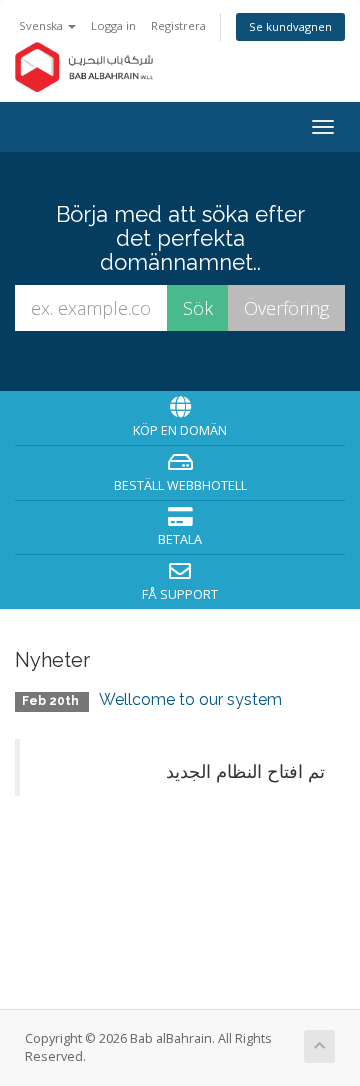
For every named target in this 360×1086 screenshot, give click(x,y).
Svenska (42, 25)
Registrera (178, 25)
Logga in (113, 25)
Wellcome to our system (190, 699)
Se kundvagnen (290, 26)
